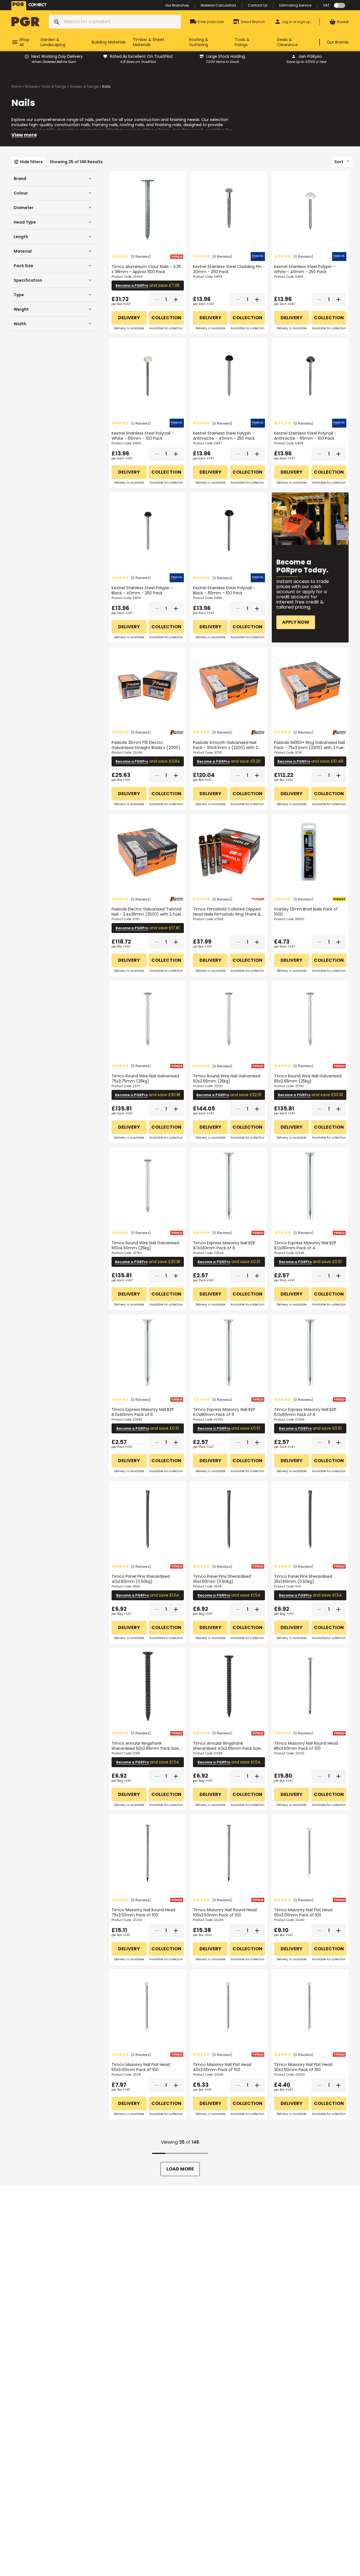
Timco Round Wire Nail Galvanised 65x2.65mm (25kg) (308, 1079)
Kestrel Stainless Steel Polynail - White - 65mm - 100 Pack (143, 436)
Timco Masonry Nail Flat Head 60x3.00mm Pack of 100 (303, 1912)
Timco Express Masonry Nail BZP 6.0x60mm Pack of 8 (305, 1412)
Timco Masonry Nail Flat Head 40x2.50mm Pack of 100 (222, 2067)
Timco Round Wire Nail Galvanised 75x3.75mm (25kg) (145, 1079)
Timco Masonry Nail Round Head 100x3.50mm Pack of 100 (225, 1912)
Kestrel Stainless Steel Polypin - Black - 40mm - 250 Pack (142, 590)
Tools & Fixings (54, 86)
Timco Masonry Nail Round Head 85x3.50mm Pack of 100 (306, 1746)
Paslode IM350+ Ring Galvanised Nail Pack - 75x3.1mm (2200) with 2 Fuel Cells (309, 748)
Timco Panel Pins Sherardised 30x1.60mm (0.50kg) (222, 1579)
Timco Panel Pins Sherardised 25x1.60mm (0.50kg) (303, 1579)
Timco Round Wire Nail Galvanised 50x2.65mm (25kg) (227, 1079)
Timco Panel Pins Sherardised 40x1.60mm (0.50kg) (141, 1579)
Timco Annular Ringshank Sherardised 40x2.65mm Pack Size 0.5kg (227, 1748)
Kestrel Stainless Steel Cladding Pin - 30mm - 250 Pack (229, 269)
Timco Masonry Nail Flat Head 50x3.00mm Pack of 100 (141, 2067)
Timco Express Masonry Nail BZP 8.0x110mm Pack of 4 (305, 1245)
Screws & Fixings (84, 86)
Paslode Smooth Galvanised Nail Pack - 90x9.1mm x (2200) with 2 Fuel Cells (225, 748)
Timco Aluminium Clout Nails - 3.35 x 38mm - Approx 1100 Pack (146, 269)
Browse (31, 86)
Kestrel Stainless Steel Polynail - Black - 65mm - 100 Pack (224, 590)
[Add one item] (176, 300)
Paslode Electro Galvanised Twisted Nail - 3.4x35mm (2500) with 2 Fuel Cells (146, 914)
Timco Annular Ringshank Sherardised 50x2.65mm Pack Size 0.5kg (145, 1748)
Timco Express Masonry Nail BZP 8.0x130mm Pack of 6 (224, 1245)
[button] (131, 256)
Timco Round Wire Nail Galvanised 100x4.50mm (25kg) (145, 1245)
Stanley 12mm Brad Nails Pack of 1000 (306, 912)
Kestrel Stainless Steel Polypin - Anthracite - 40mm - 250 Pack (224, 436)
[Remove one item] (157, 300)
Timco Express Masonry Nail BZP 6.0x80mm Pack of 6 (224, 1412)
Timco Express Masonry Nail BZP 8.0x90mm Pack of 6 (143, 1412)
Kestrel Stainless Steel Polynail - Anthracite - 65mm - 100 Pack (305, 436)
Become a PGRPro (132, 286)
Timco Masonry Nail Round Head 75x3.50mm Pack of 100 (143, 1912)
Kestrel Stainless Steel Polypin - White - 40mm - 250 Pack (305, 269)
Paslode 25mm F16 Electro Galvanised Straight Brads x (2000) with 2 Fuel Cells (146, 748)
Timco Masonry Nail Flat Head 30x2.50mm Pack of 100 (303, 2067)
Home (17, 86)
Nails (106, 86)
